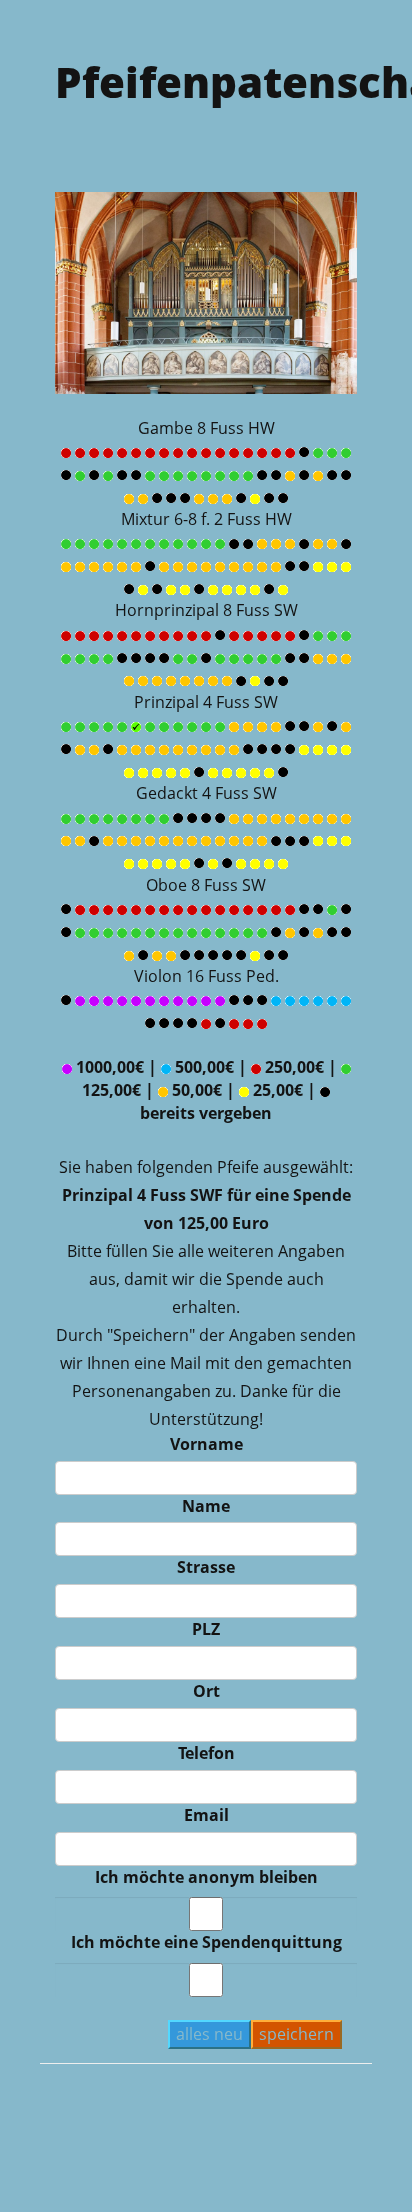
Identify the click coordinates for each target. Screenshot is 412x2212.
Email (206, 1815)
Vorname (206, 1444)
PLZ (206, 1629)
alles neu (209, 2034)
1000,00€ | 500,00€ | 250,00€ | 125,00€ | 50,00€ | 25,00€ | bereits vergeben (206, 1090)
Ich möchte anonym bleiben (206, 1877)
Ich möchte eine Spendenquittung (206, 1942)
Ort (206, 1691)
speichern (296, 2034)
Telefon (206, 1753)
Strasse (206, 1567)
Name (206, 1506)
